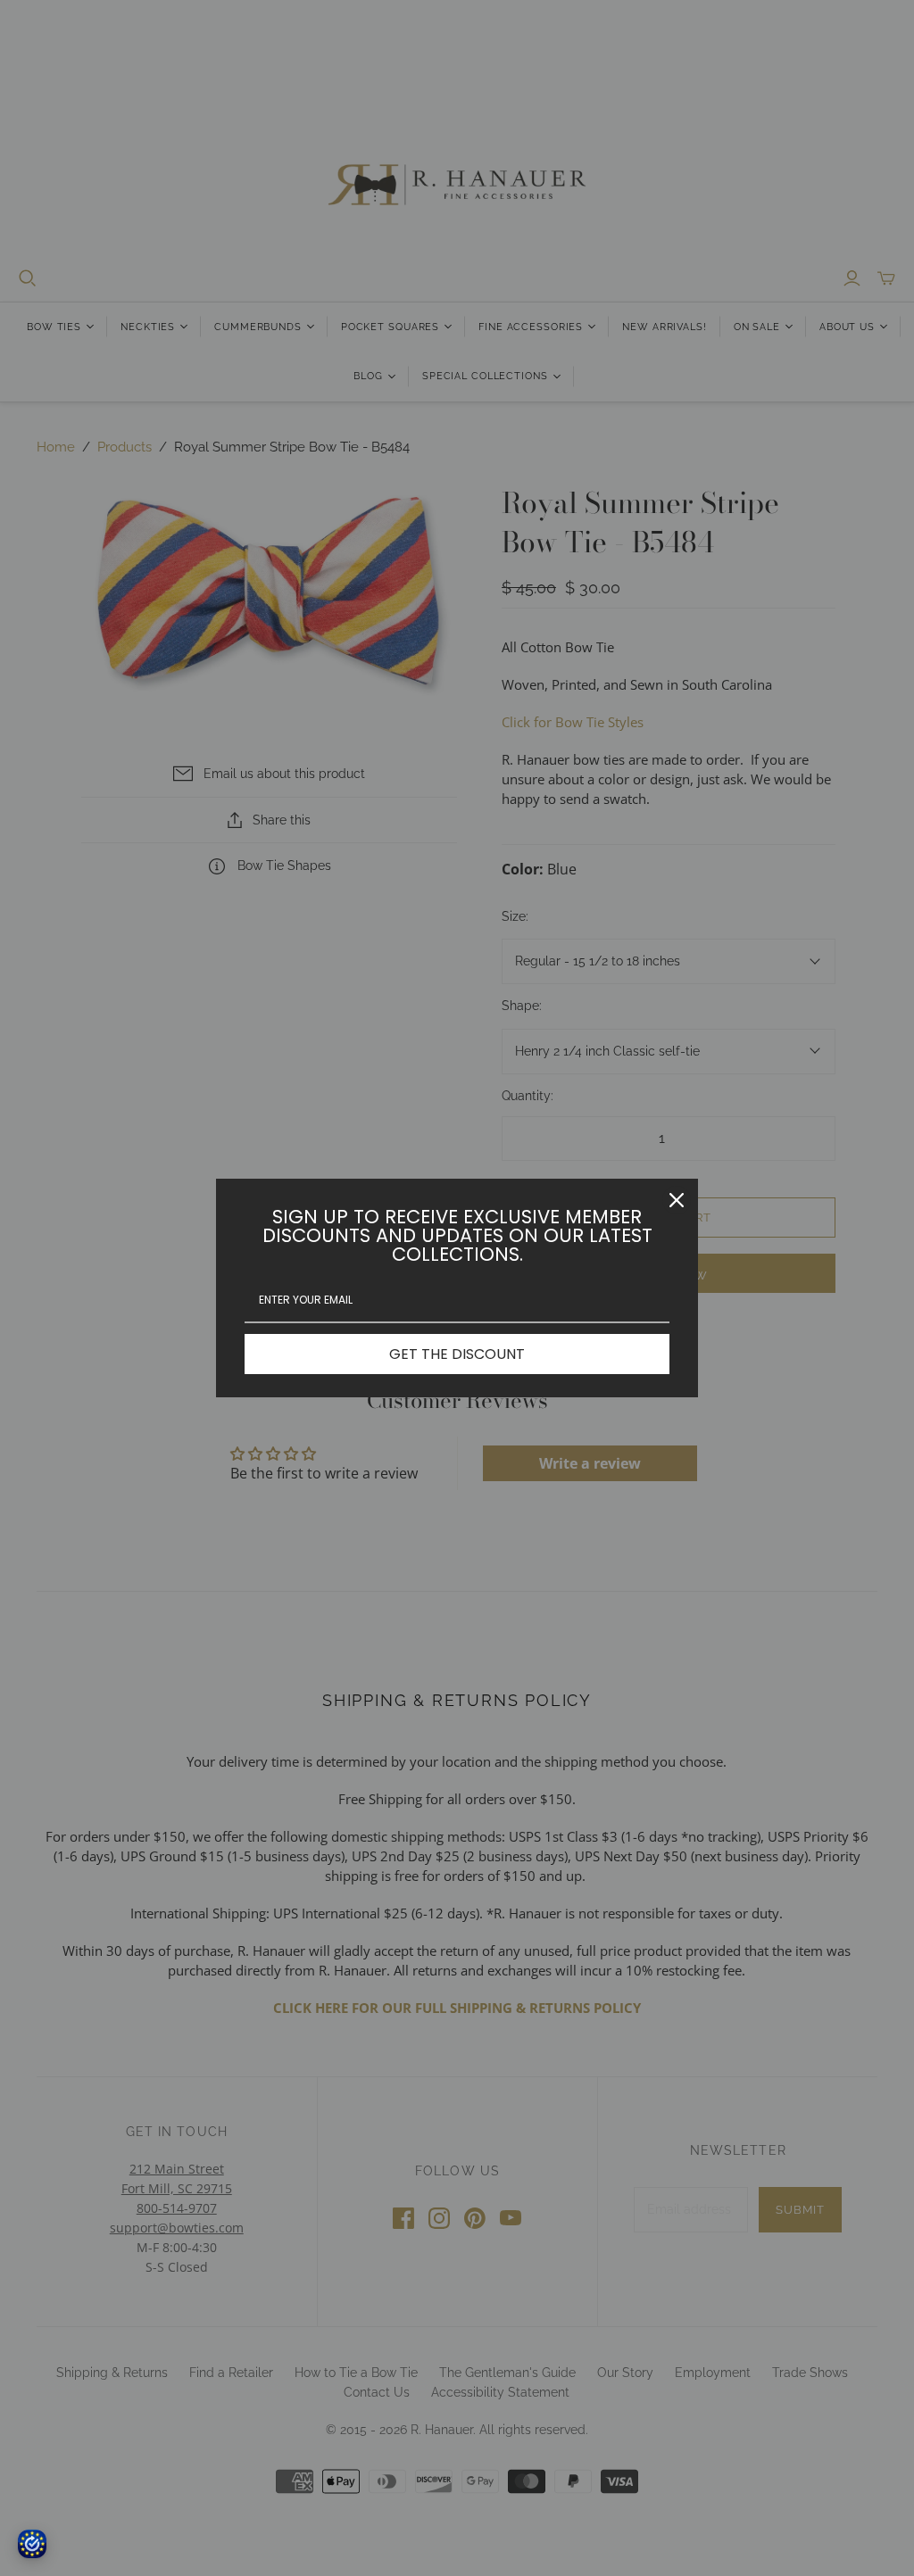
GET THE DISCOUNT (457, 1354)
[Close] (677, 1200)
